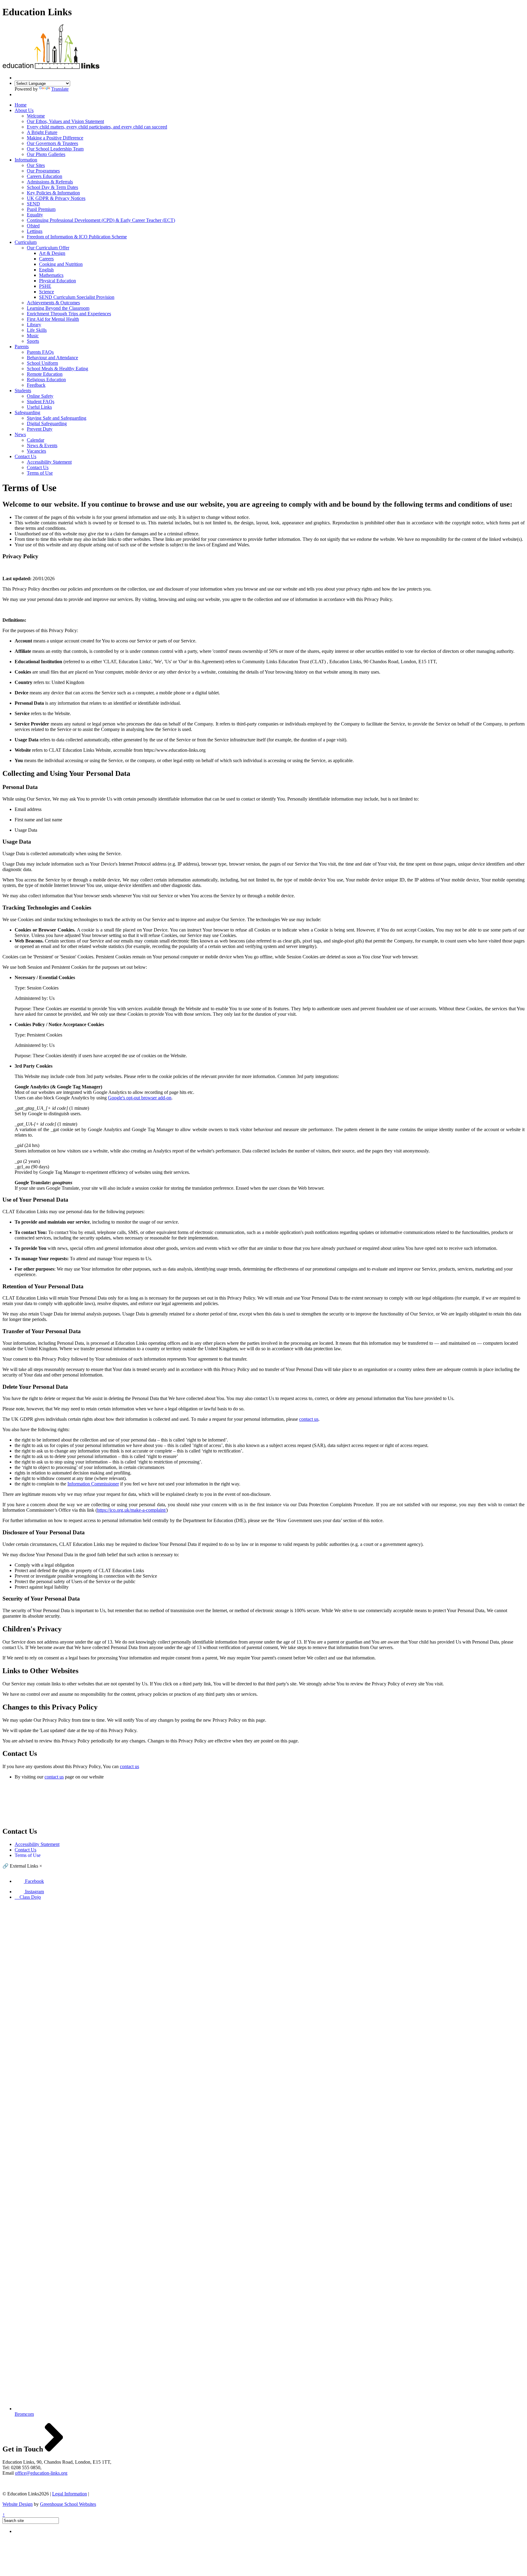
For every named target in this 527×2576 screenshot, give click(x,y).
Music (33, 336)
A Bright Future (42, 132)
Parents (22, 347)
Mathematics (51, 275)
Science (47, 292)
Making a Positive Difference (55, 138)
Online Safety (40, 396)
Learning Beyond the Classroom (58, 308)
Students (23, 391)
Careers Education (45, 176)
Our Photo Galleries (46, 154)
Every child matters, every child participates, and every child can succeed (97, 127)
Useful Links (39, 407)
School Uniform (42, 363)
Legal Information (70, 2494)
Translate (60, 89)
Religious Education (46, 380)
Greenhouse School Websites (68, 2504)
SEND (33, 204)
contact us (309, 1419)
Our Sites (36, 165)
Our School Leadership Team (55, 149)
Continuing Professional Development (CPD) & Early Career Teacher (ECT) (101, 220)
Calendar (36, 440)
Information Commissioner (93, 1484)
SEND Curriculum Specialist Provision (77, 297)
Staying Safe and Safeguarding (57, 418)
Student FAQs (41, 402)
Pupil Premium (41, 209)
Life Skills (37, 330)
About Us (24, 110)
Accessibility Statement (49, 462)
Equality (35, 215)
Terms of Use (40, 473)
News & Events (42, 445)
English (46, 270)
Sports (33, 341)
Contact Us (25, 456)
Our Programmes (43, 171)
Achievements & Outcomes (53, 303)
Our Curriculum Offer (48, 248)
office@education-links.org (41, 2473)
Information (26, 160)
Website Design (18, 2504)
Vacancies (36, 451)
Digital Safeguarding (47, 423)
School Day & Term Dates (52, 187)
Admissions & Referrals (50, 182)
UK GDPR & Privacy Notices (56, 198)
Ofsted (33, 226)
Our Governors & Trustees (52, 143)
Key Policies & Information (53, 193)
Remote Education (45, 374)
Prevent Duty (40, 429)
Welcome (36, 116)
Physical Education (57, 281)
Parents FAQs (40, 352)
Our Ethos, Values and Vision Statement (65, 121)
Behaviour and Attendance (52, 358)
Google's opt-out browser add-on (140, 1098)
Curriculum (26, 242)
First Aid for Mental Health (53, 319)
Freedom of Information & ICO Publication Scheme (77, 237)
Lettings (35, 231)
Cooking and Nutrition (61, 264)
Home (21, 105)
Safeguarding (27, 412)
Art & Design (52, 253)
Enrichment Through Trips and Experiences (69, 314)
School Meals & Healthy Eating (57, 369)
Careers (46, 259)
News (20, 434)
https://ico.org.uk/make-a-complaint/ (132, 1510)
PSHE (45, 286)
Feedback (36, 385)
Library (34, 325)
